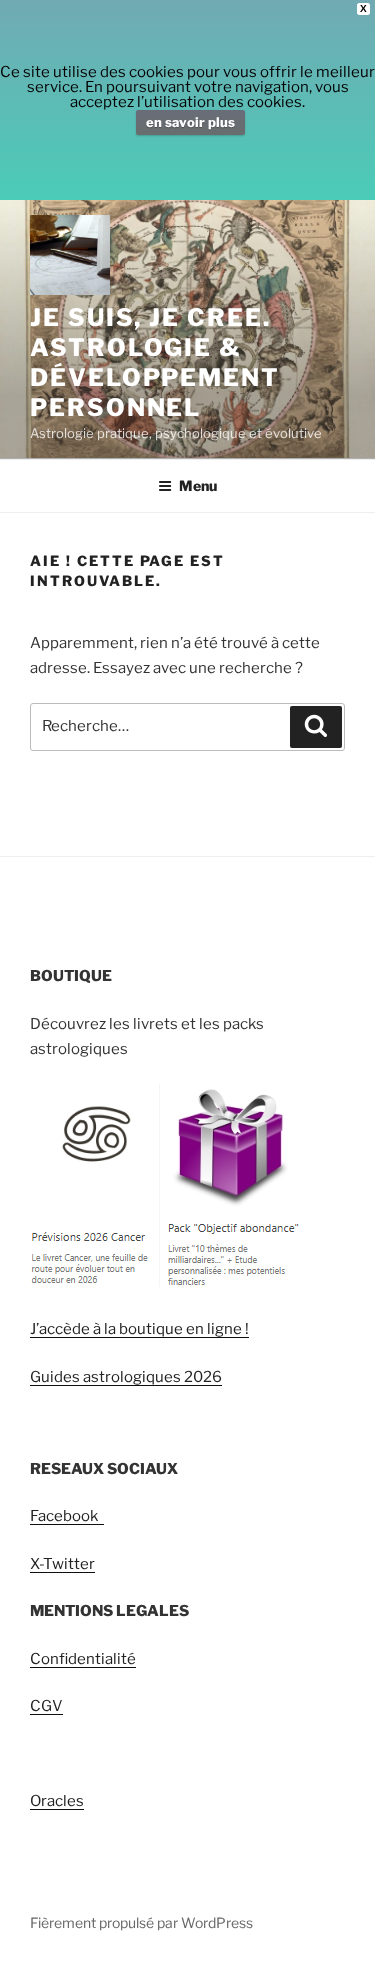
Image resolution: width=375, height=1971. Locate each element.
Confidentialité (83, 1659)
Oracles (57, 1801)
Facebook (67, 1516)
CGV (46, 1706)
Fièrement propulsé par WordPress (141, 1922)
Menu (198, 485)
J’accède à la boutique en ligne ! (139, 1329)
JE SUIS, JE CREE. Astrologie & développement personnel (155, 362)
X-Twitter (62, 1564)
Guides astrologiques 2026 (126, 1377)
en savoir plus (190, 122)
